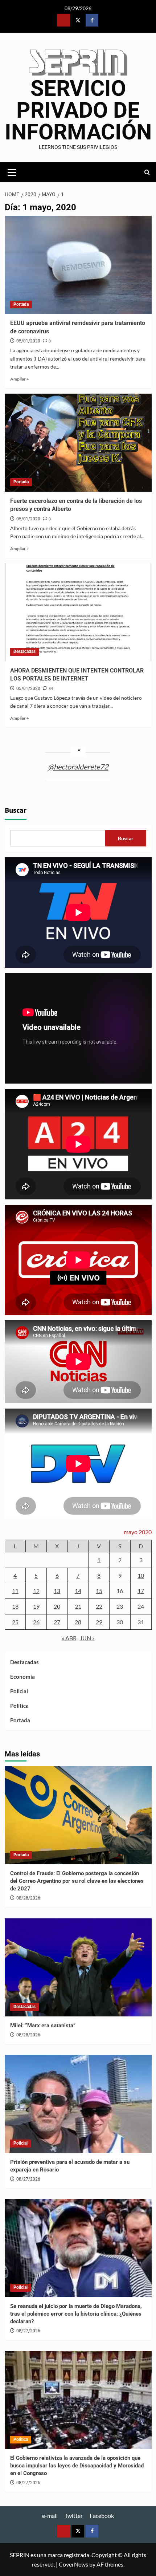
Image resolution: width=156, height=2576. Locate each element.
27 (57, 1622)
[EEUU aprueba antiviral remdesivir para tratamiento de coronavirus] (78, 265)
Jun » (87, 1638)
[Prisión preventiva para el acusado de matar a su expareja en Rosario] (78, 2104)
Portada (21, 304)
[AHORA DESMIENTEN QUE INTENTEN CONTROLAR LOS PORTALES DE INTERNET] (78, 612)
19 (36, 1606)
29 (99, 1622)
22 (99, 1606)
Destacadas (24, 651)
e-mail (50, 2516)
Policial (19, 1691)
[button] (12, 171)
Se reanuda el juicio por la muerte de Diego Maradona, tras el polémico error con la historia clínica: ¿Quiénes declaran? (76, 2314)
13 (57, 1591)
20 (57, 1606)
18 (15, 1606)
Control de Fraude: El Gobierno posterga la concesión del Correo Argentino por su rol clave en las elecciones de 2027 (77, 1881)
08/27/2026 (28, 2179)
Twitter (74, 2516)
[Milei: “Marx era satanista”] (78, 1967)
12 (36, 1591)
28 (78, 1622)
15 (99, 1591)
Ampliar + (20, 379)
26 (36, 1622)
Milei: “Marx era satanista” (43, 2026)
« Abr (69, 1638)
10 (141, 1575)
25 (15, 1622)
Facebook (102, 2516)
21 (78, 1606)
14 (78, 1591)
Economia (22, 1677)
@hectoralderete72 (78, 767)
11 (15, 1591)
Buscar (16, 810)
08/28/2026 (28, 1898)
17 (141, 1591)
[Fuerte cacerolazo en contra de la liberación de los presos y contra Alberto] (78, 443)
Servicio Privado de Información (78, 110)
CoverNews (73, 2564)
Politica (19, 1706)
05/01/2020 (28, 341)
